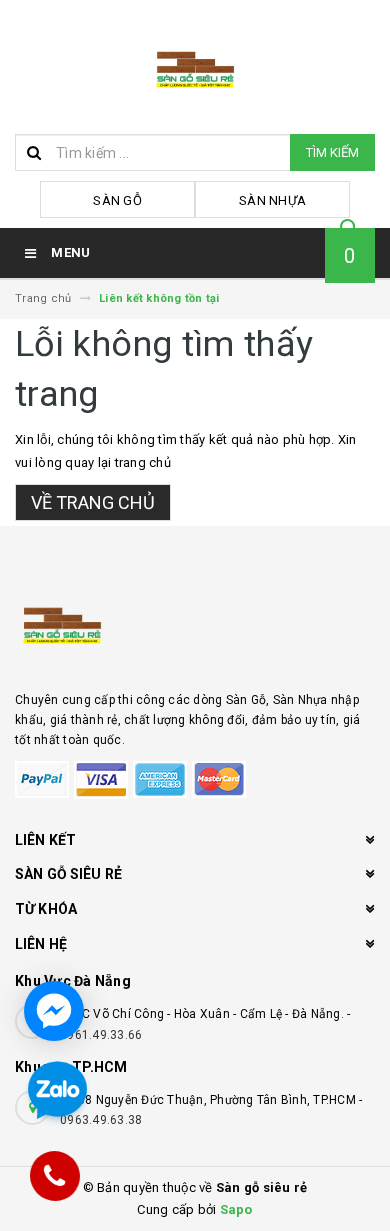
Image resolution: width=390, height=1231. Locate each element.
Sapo (236, 1209)
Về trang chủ (93, 502)
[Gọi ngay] (55, 1176)
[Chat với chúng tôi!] (54, 1011)
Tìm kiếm (332, 152)
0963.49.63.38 (101, 1120)
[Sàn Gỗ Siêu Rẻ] (195, 623)
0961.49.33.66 (101, 1035)
